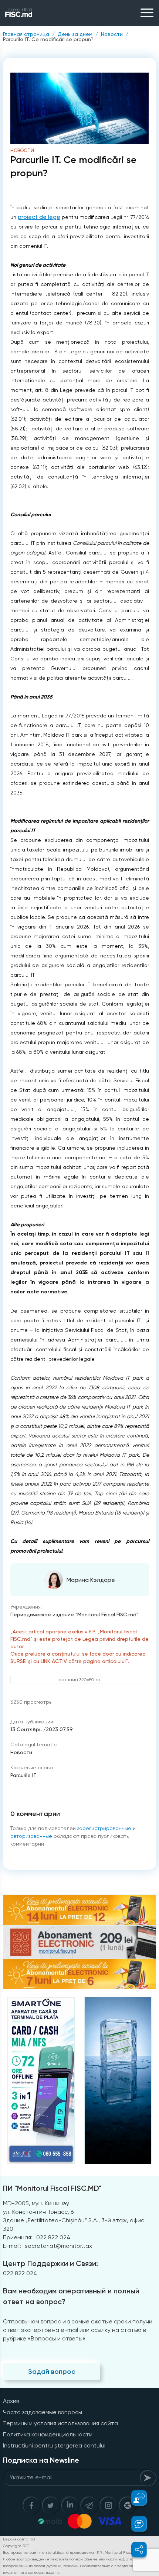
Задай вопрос (52, 2372)
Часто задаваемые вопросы (43, 2412)
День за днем (75, 34)
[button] (135, 2498)
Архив (11, 2401)
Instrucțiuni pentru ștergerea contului (54, 2445)
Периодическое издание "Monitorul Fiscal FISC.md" (74, 1614)
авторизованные (31, 1836)
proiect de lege (39, 217)
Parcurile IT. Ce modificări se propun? (48, 39)
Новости (112, 34)
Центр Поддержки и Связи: (50, 2263)
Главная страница (26, 34)
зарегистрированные (104, 1828)
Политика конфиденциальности (48, 2434)
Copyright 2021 (16, 2546)
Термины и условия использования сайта (60, 2423)
